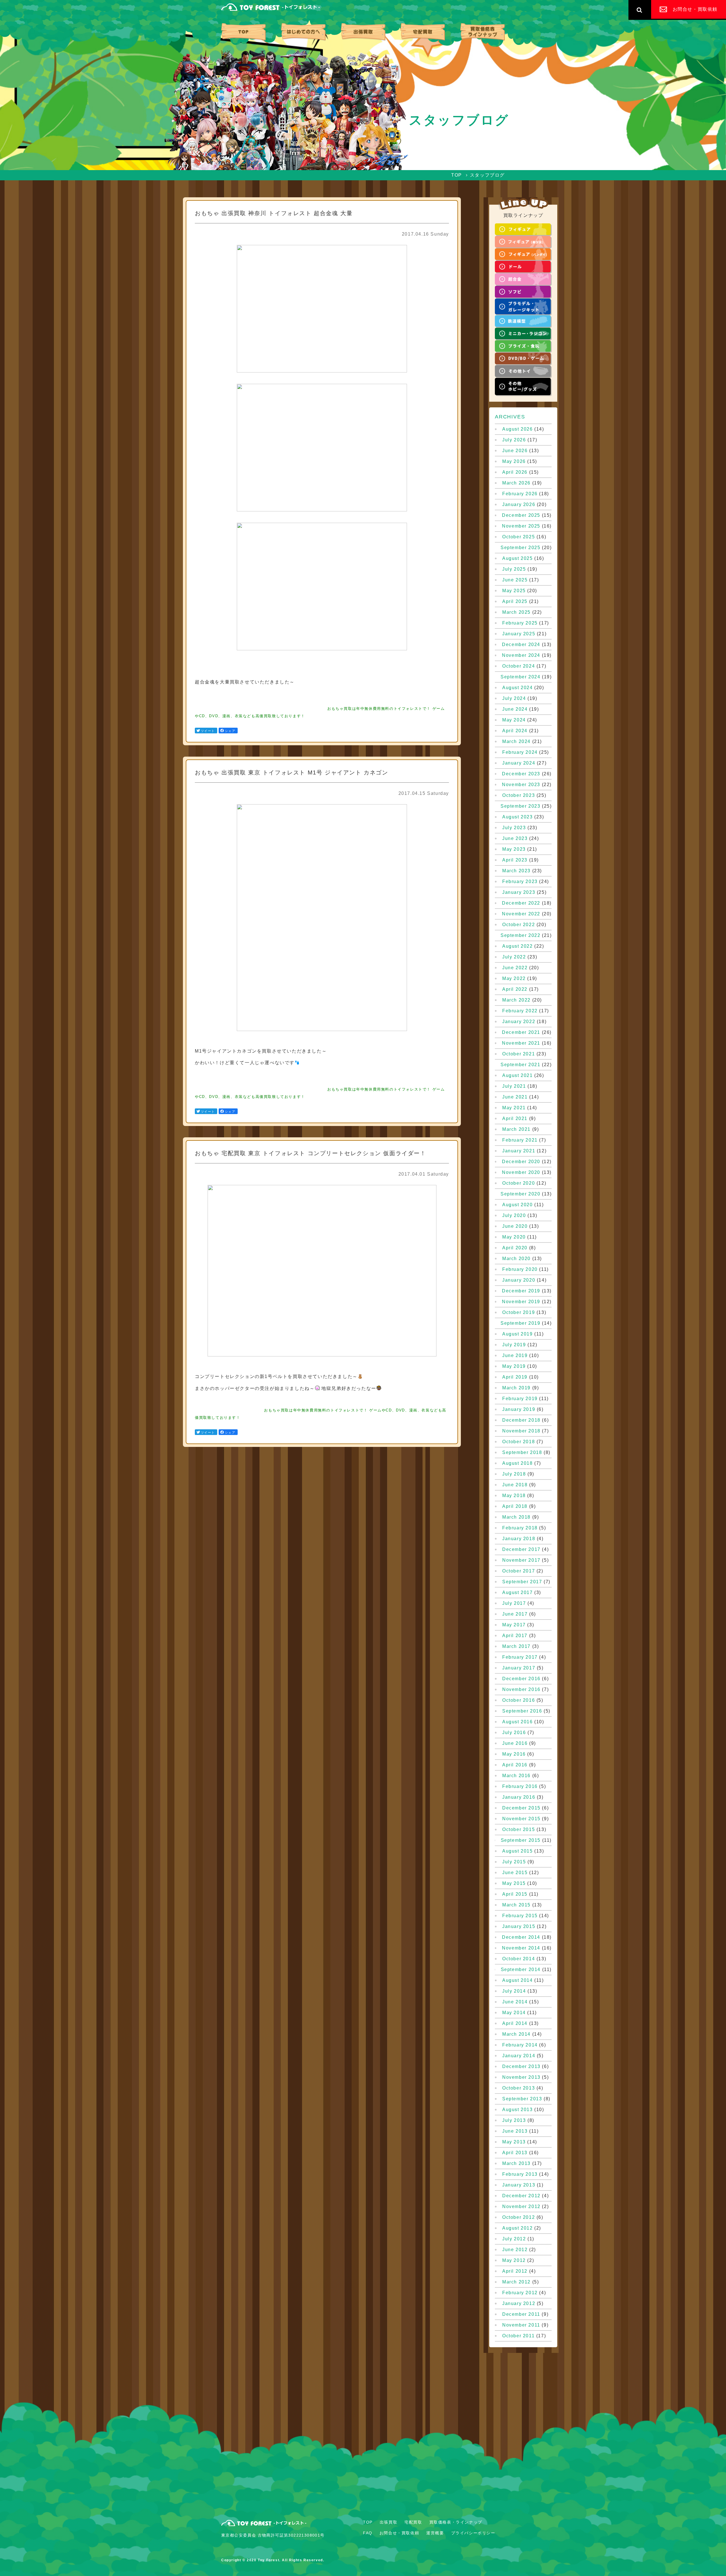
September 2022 (520, 935)
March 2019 (516, 1388)
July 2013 (514, 2120)
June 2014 (515, 2002)
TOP (243, 32)
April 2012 (515, 2271)
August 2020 (518, 1205)
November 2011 (521, 2325)
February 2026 (520, 494)
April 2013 (515, 2153)
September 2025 (520, 548)
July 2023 (514, 828)
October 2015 (519, 1830)
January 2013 (519, 2185)
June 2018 (515, 1485)
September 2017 (522, 1582)
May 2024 (514, 720)
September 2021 (520, 1065)
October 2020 (519, 1183)
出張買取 (363, 32)
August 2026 (518, 429)
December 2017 (521, 1550)
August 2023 (518, 817)
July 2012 (514, 2239)
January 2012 (519, 2304)
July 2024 (514, 698)
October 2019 (519, 1313)
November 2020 (521, 1172)
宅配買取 (423, 32)
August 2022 (518, 946)
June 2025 (515, 580)
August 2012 (518, 2228)
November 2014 (521, 1948)
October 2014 (519, 1959)
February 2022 (520, 1011)
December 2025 (521, 515)
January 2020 (519, 1280)
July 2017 (514, 1603)
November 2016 (521, 1690)
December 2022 (521, 903)
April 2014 (515, 2023)
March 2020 (516, 1259)
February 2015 (520, 1916)
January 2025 (519, 634)
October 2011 (518, 2336)
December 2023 (521, 774)
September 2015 (521, 1840)
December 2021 (521, 1032)
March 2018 (516, 1517)
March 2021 (516, 1129)
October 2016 (519, 1700)
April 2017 (515, 1636)
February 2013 (520, 2174)
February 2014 (520, 2045)
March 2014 (516, 2034)
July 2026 (514, 440)
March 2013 (516, 2164)
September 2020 (520, 1194)
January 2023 (519, 892)
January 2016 (519, 1797)
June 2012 (515, 2250)
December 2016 (521, 1679)
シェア (230, 731)
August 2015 (518, 1851)
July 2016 (514, 1733)
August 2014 (518, 1980)
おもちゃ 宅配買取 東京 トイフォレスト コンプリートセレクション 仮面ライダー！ (311, 1153)
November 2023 (521, 785)
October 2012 (519, 2217)
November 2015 (521, 1819)
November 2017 (521, 1560)
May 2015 (514, 1883)
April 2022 (515, 989)
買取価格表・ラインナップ (483, 32)
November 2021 (521, 1043)
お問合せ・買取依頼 (399, 2533)
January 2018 (519, 1539)
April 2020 (515, 1248)
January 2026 (519, 505)
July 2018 (514, 1474)
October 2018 (519, 1442)
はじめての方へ (303, 32)
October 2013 (519, 2088)
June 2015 (515, 1873)
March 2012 (516, 2282)
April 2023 (515, 860)
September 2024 (520, 677)
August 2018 (518, 1463)
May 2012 (514, 2260)
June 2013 (515, 2131)
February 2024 (520, 752)
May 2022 (514, 979)
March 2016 (516, 1776)
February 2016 (520, 1787)
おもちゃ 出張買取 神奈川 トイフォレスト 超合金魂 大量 (274, 213)
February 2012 (520, 2293)
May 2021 (514, 1108)
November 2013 (521, 2077)
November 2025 (521, 526)
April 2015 (515, 1894)
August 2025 (518, 558)
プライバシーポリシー (473, 2533)
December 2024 (521, 645)
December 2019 (521, 1291)
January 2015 (519, 1927)
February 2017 (520, 1657)
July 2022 (514, 957)
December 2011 (521, 2314)
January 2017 (519, 1668)
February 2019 (520, 1399)
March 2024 (516, 742)
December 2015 (521, 1808)
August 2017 (518, 1593)
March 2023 (516, 871)
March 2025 (516, 612)
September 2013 (522, 2099)
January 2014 (519, 2056)
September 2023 (520, 806)
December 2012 (521, 2196)
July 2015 (514, 1862)
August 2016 (518, 1722)
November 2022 (521, 914)
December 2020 (521, 1162)
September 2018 (522, 1453)
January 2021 (519, 1151)
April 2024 (515, 731)
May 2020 (514, 1237)
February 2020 (520, 1269)
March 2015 (516, 1905)
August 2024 (518, 688)
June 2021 (515, 1097)
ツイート (208, 731)
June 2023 (515, 839)
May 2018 (514, 1496)
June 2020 (515, 1226)
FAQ (368, 2533)
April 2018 (515, 1506)
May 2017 (514, 1625)
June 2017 (515, 1614)
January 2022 (519, 1022)
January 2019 (519, 1409)
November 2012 (521, 2207)
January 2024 (519, 763)
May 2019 (514, 1366)
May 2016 (514, 1754)
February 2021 (520, 1140)
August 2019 (518, 1334)
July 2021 (514, 1086)
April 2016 (515, 1765)
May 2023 (514, 849)
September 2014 (521, 1970)
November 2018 (521, 1431)
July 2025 (514, 569)
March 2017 (516, 1646)
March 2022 (516, 1000)
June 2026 (515, 451)
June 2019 (515, 1356)
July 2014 (514, 1991)
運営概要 (435, 2533)
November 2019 (521, 1302)
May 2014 (514, 2013)
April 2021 (515, 1119)
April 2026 (515, 472)
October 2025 (519, 537)
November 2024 (521, 655)
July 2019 (514, 1345)
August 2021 (518, 1076)
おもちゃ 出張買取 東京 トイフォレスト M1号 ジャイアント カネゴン (292, 772)
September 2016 (522, 1711)
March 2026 (516, 483)
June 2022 (515, 968)
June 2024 (515, 709)
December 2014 (521, 1937)
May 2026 (514, 462)
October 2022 (519, 925)
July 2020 (514, 1216)
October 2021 (519, 1054)
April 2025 (515, 602)
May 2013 (514, 2142)
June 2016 (515, 1743)
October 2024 (519, 666)
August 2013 (518, 2110)
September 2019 (520, 1323)
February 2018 (520, 1528)
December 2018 (521, 1420)
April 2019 (515, 1377)
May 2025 (514, 591)
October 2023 (519, 795)
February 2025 (520, 623)
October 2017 (519, 1571)
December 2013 (521, 2067)
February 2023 (520, 882)
